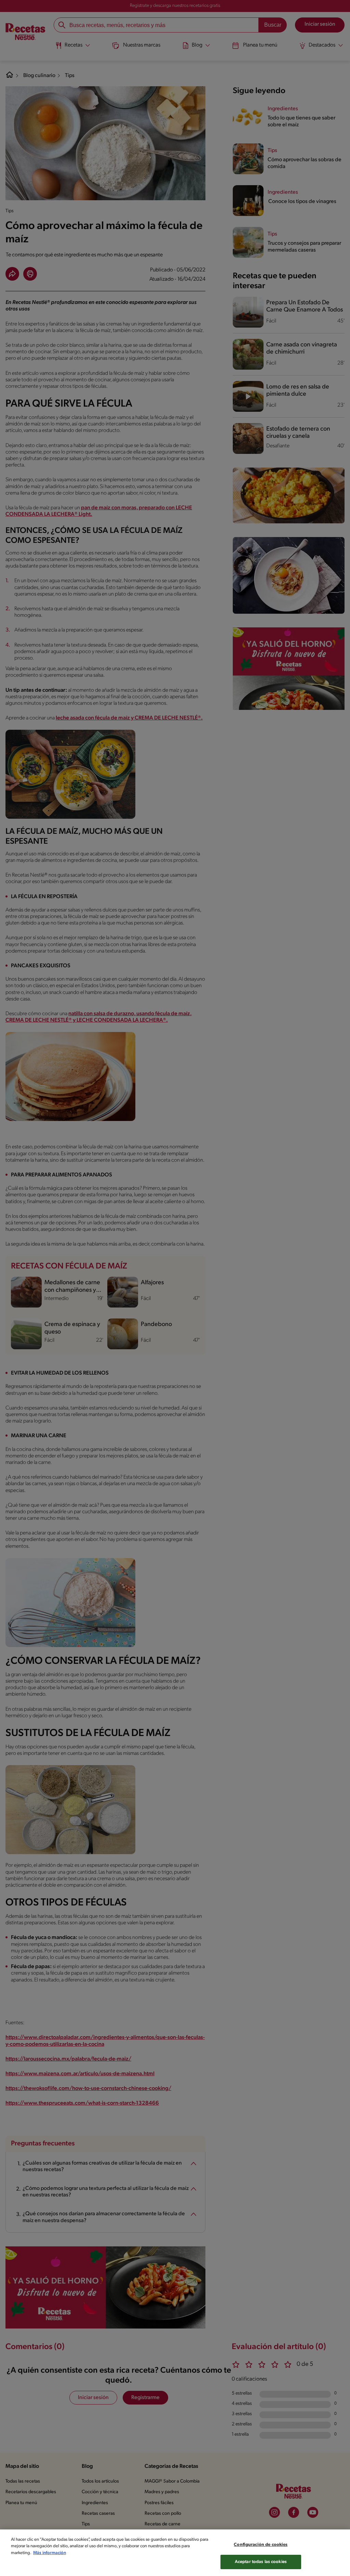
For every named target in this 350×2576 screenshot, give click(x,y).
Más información (50, 2553)
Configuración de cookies (261, 2545)
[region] (175, 2553)
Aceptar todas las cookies (261, 2562)
